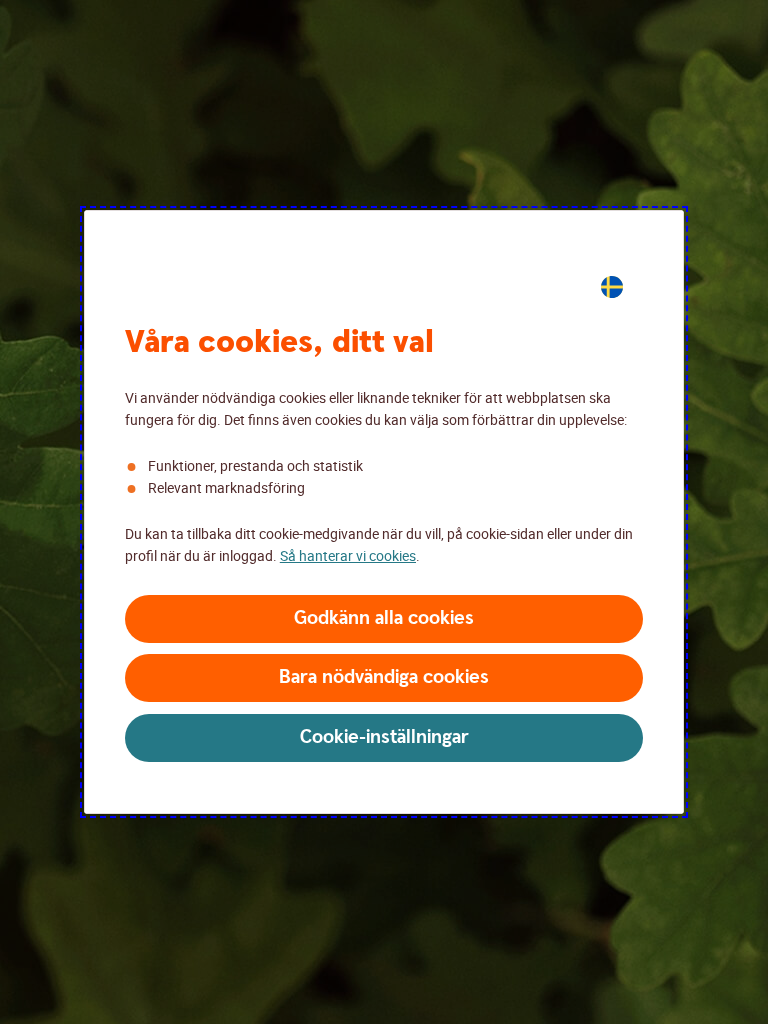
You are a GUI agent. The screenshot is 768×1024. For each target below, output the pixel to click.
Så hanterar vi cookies (348, 555)
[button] (384, 619)
